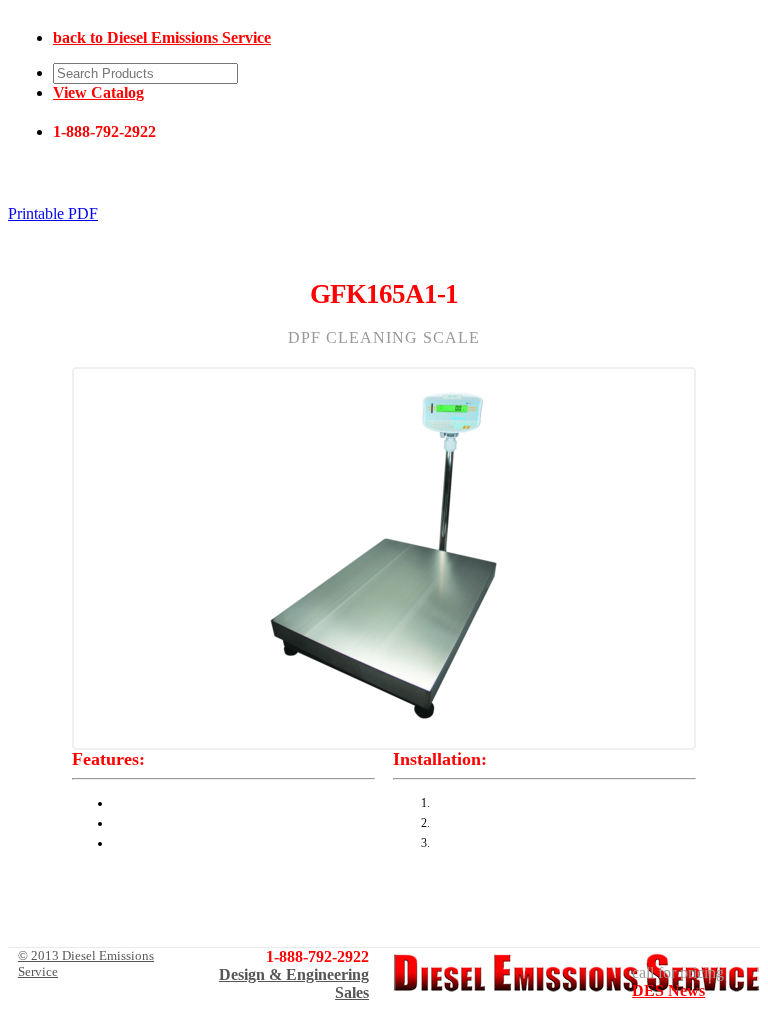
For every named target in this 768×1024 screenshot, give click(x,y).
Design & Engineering (294, 974)
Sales (352, 992)
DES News (668, 990)
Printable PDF (53, 213)
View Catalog (98, 92)
